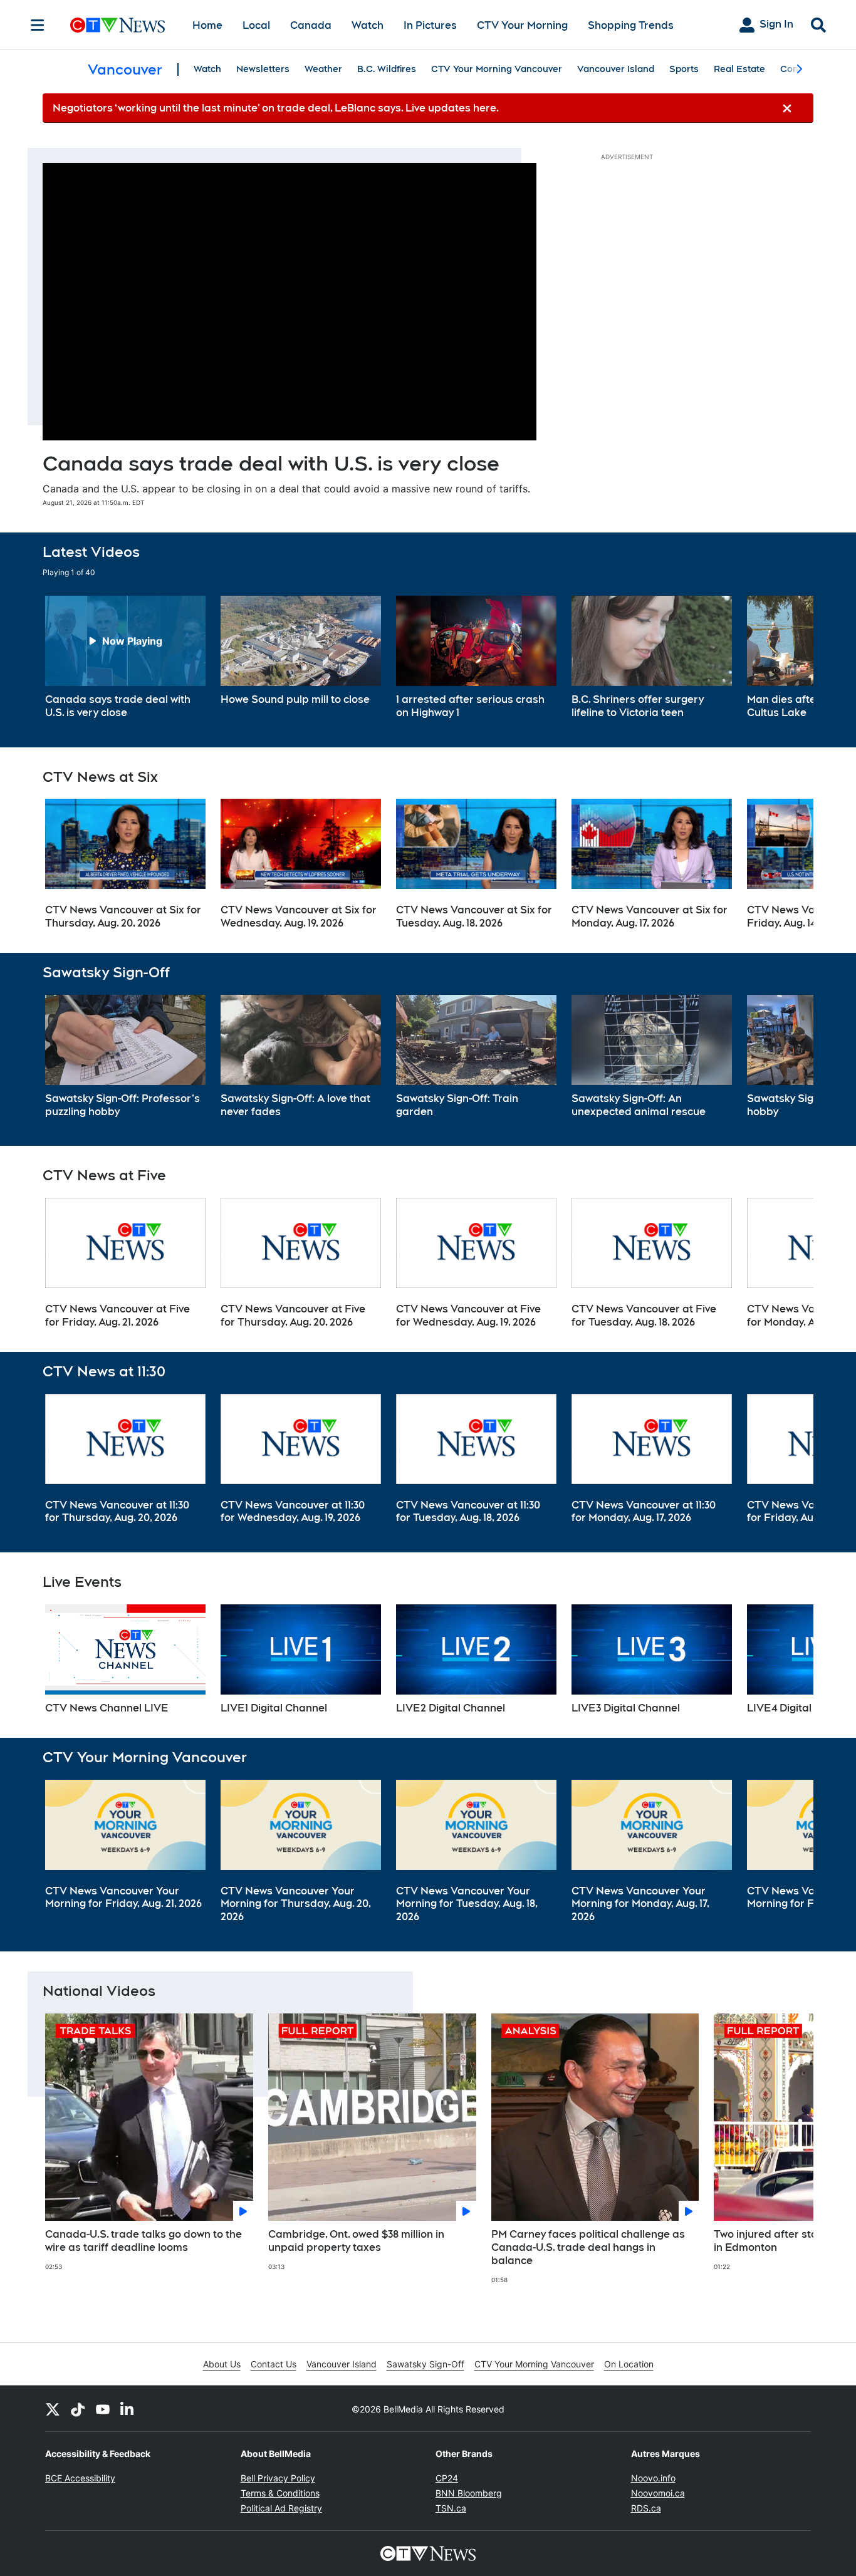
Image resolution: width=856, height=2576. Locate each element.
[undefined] (125, 658)
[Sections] (38, 25)
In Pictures (430, 25)
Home (207, 25)
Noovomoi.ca (658, 2493)
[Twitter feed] (53, 2409)
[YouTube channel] (103, 2409)
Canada (311, 25)
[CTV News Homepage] (117, 25)
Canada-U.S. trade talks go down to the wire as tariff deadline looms (144, 2241)
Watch (368, 25)
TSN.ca (451, 2508)
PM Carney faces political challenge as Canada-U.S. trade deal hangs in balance (588, 2247)
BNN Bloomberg (469, 2493)
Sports (684, 69)
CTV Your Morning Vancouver (497, 69)
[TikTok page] (78, 2409)
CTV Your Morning (522, 25)
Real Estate (739, 69)
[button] (788, 658)
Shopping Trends (631, 25)
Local (256, 25)
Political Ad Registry (281, 2508)
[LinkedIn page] (128, 2409)
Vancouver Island (616, 69)
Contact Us (274, 2364)
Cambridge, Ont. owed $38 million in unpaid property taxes (356, 2241)
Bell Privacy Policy (278, 2478)
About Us (222, 2364)
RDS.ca (646, 2508)
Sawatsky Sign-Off (425, 2364)
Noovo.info (653, 2478)
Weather (323, 69)
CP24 (447, 2478)
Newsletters (263, 69)
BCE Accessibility (80, 2478)
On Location (629, 2364)
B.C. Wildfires (387, 69)
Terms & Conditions (280, 2493)
